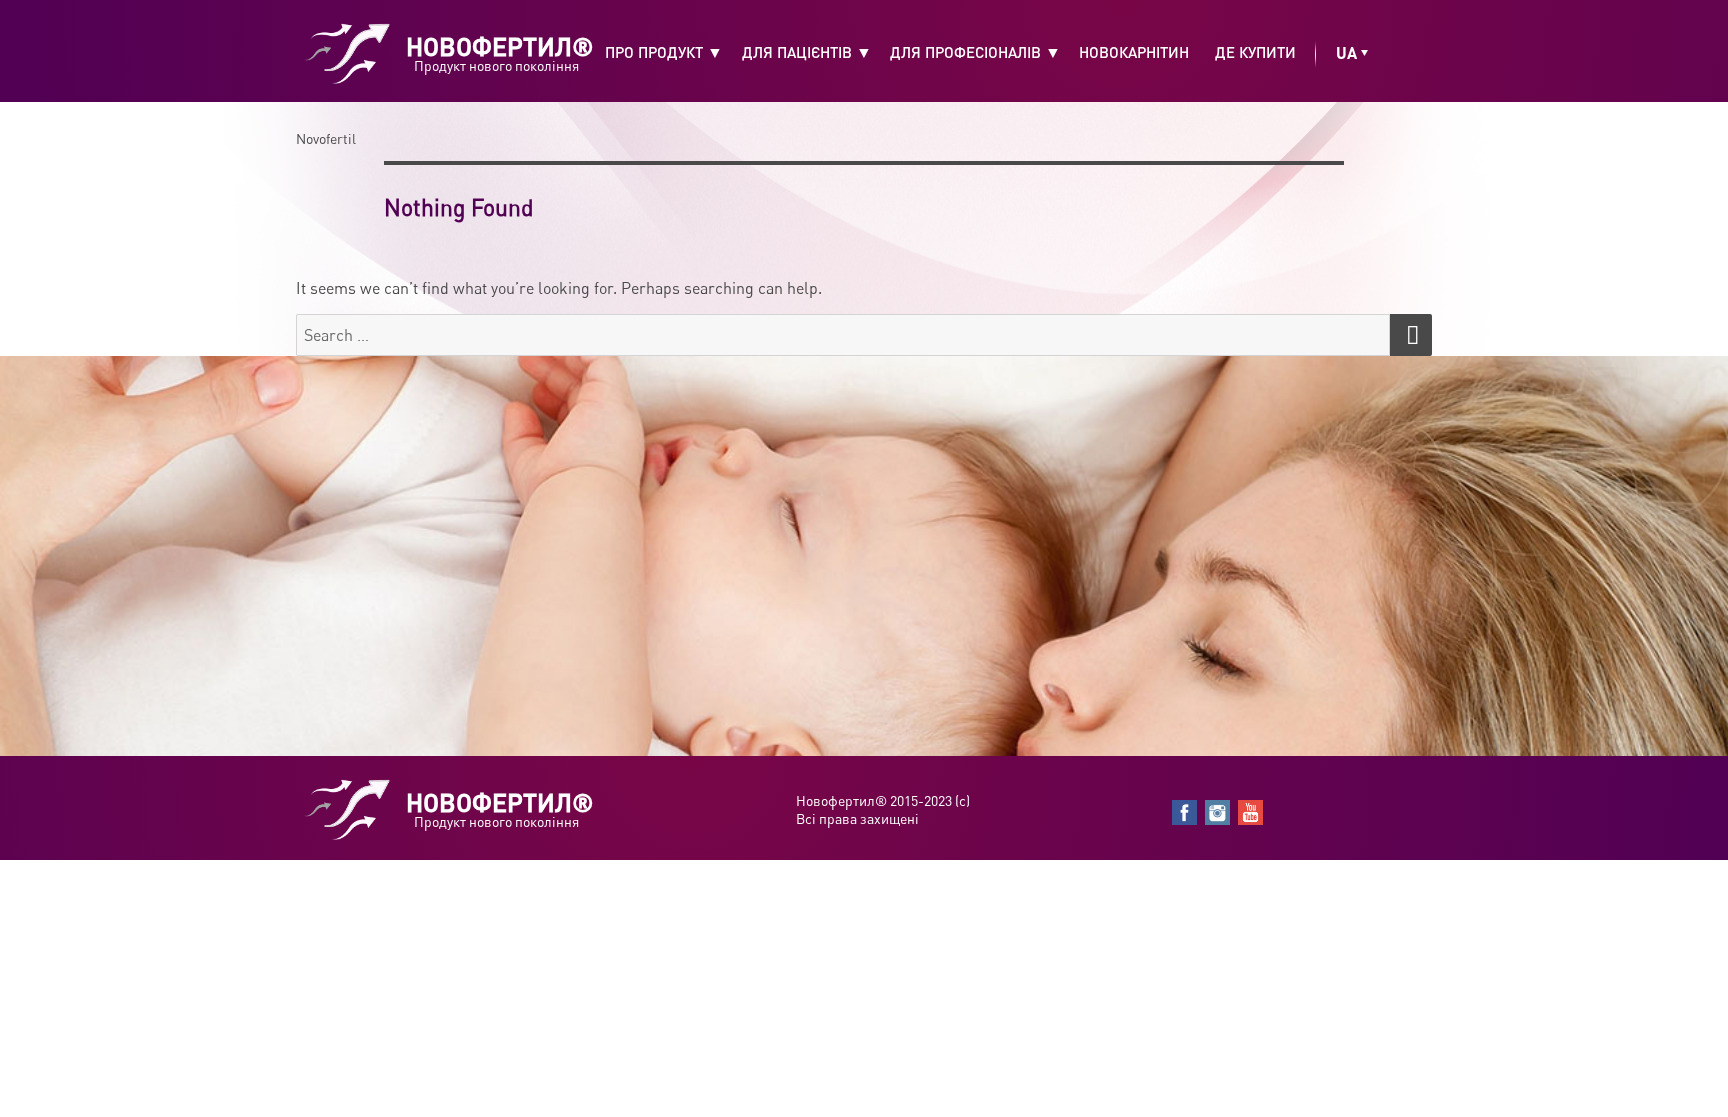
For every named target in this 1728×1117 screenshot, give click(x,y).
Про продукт (654, 52)
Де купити (1255, 52)
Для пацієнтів (797, 52)
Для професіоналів (965, 52)
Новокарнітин (1134, 52)
